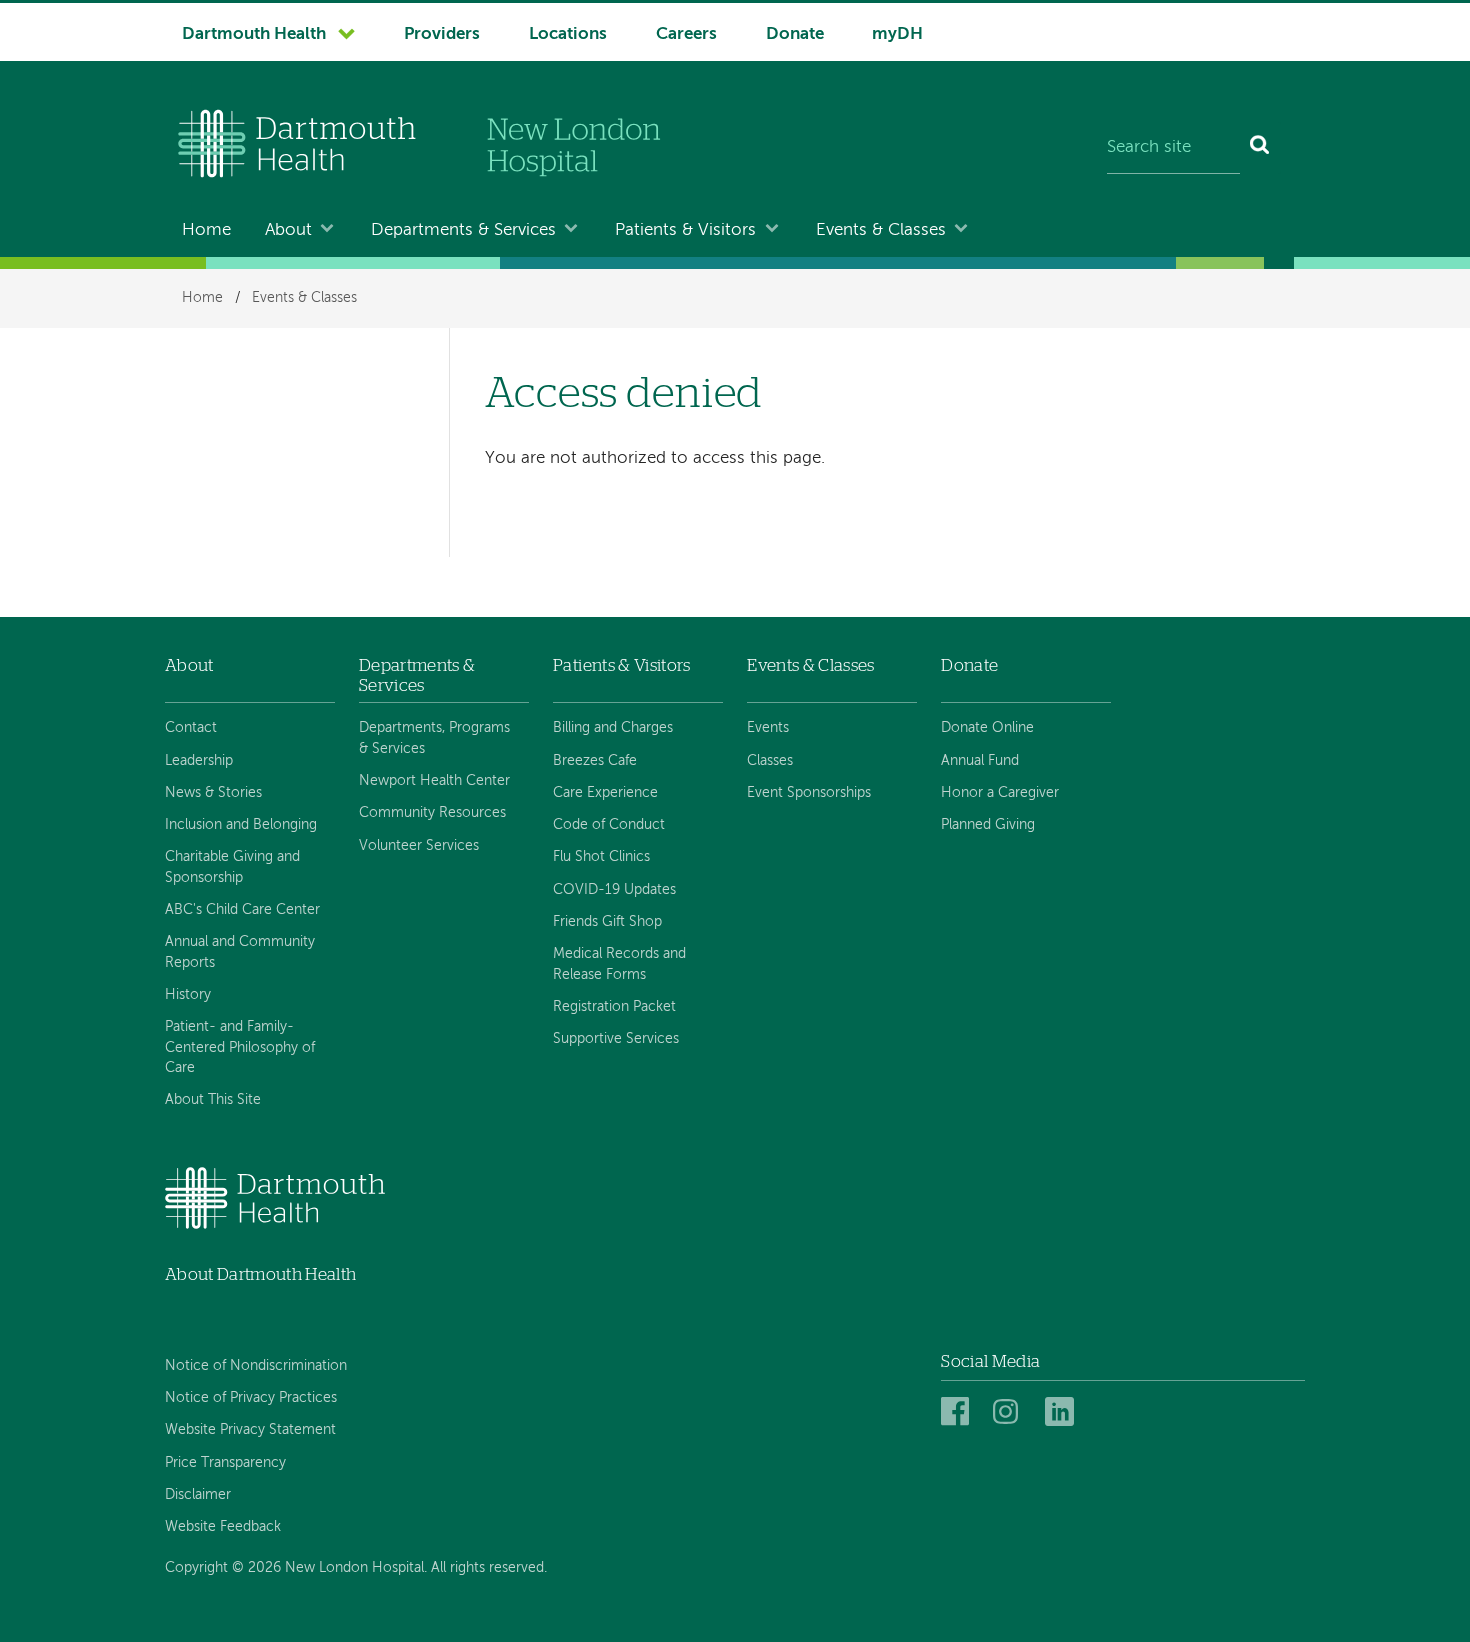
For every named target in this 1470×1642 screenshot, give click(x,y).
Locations (568, 34)
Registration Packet (614, 1007)
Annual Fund (980, 761)
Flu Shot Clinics (601, 857)
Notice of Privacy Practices (251, 1398)
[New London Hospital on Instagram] (1010, 1412)
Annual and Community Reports (240, 952)
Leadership (199, 761)
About (288, 230)
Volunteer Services (419, 846)
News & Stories (213, 793)
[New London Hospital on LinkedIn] (1062, 1412)
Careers (686, 34)
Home (206, 230)
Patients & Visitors (685, 230)
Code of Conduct (609, 825)
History (188, 995)
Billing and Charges (613, 728)
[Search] (1260, 148)
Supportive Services (616, 1039)
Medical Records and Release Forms (619, 964)
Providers (442, 34)
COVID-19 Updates (614, 890)
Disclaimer (198, 1495)
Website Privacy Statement (250, 1430)
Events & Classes (881, 230)
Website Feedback (223, 1527)
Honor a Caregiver (1000, 793)
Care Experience (605, 793)
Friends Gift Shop (607, 922)
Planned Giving (988, 825)
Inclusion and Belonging (241, 825)
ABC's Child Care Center (242, 910)
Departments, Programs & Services (434, 738)
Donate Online (987, 728)
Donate (795, 34)
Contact (191, 728)
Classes (770, 761)
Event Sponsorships (809, 793)
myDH (897, 34)
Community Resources (432, 813)
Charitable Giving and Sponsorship (232, 867)
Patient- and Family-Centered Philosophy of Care (240, 1047)
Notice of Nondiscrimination (256, 1366)
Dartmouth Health (254, 34)
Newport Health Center (434, 781)
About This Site (213, 1100)
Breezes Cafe (595, 761)
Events (768, 728)
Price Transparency (225, 1463)
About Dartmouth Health (260, 1274)
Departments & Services (463, 230)
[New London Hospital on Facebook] (958, 1412)
